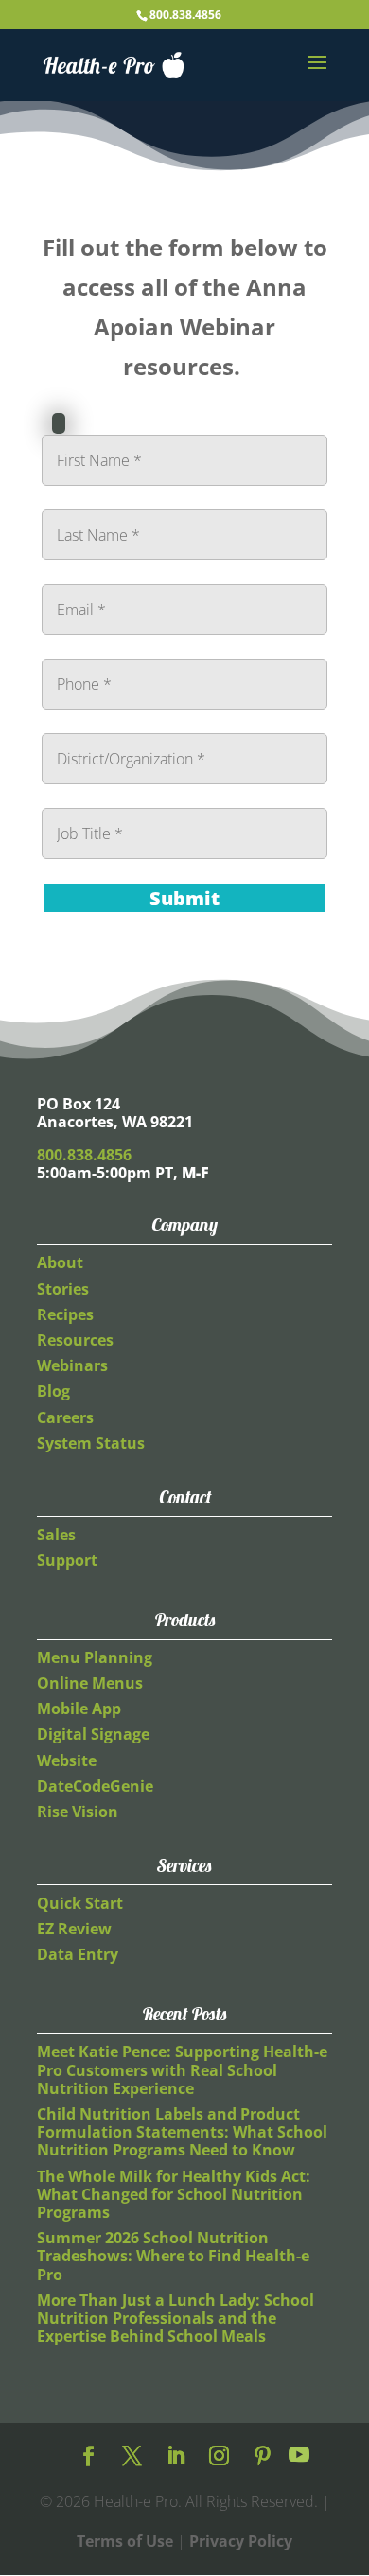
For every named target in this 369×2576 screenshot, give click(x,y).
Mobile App (79, 1709)
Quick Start (80, 1903)
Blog (53, 1391)
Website (67, 1760)
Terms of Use (125, 2541)
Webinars (72, 1365)
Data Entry (78, 1954)
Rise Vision (78, 1812)
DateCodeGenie (95, 1786)
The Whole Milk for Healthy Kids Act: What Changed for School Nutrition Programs (174, 2194)
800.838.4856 (185, 15)
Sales (56, 1535)
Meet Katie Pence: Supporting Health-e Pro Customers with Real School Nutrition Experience (182, 2069)
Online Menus (90, 1683)
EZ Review (74, 1929)
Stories (63, 1289)
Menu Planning (95, 1657)
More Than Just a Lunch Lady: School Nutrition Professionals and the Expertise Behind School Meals (176, 2318)
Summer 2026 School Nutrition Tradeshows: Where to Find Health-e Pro (173, 2256)
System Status (91, 1443)
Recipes (65, 1314)
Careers (65, 1417)
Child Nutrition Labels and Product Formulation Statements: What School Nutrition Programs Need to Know (182, 2132)
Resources (75, 1340)
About (60, 1262)
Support (67, 1560)
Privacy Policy (241, 2541)
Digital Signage (93, 1734)
